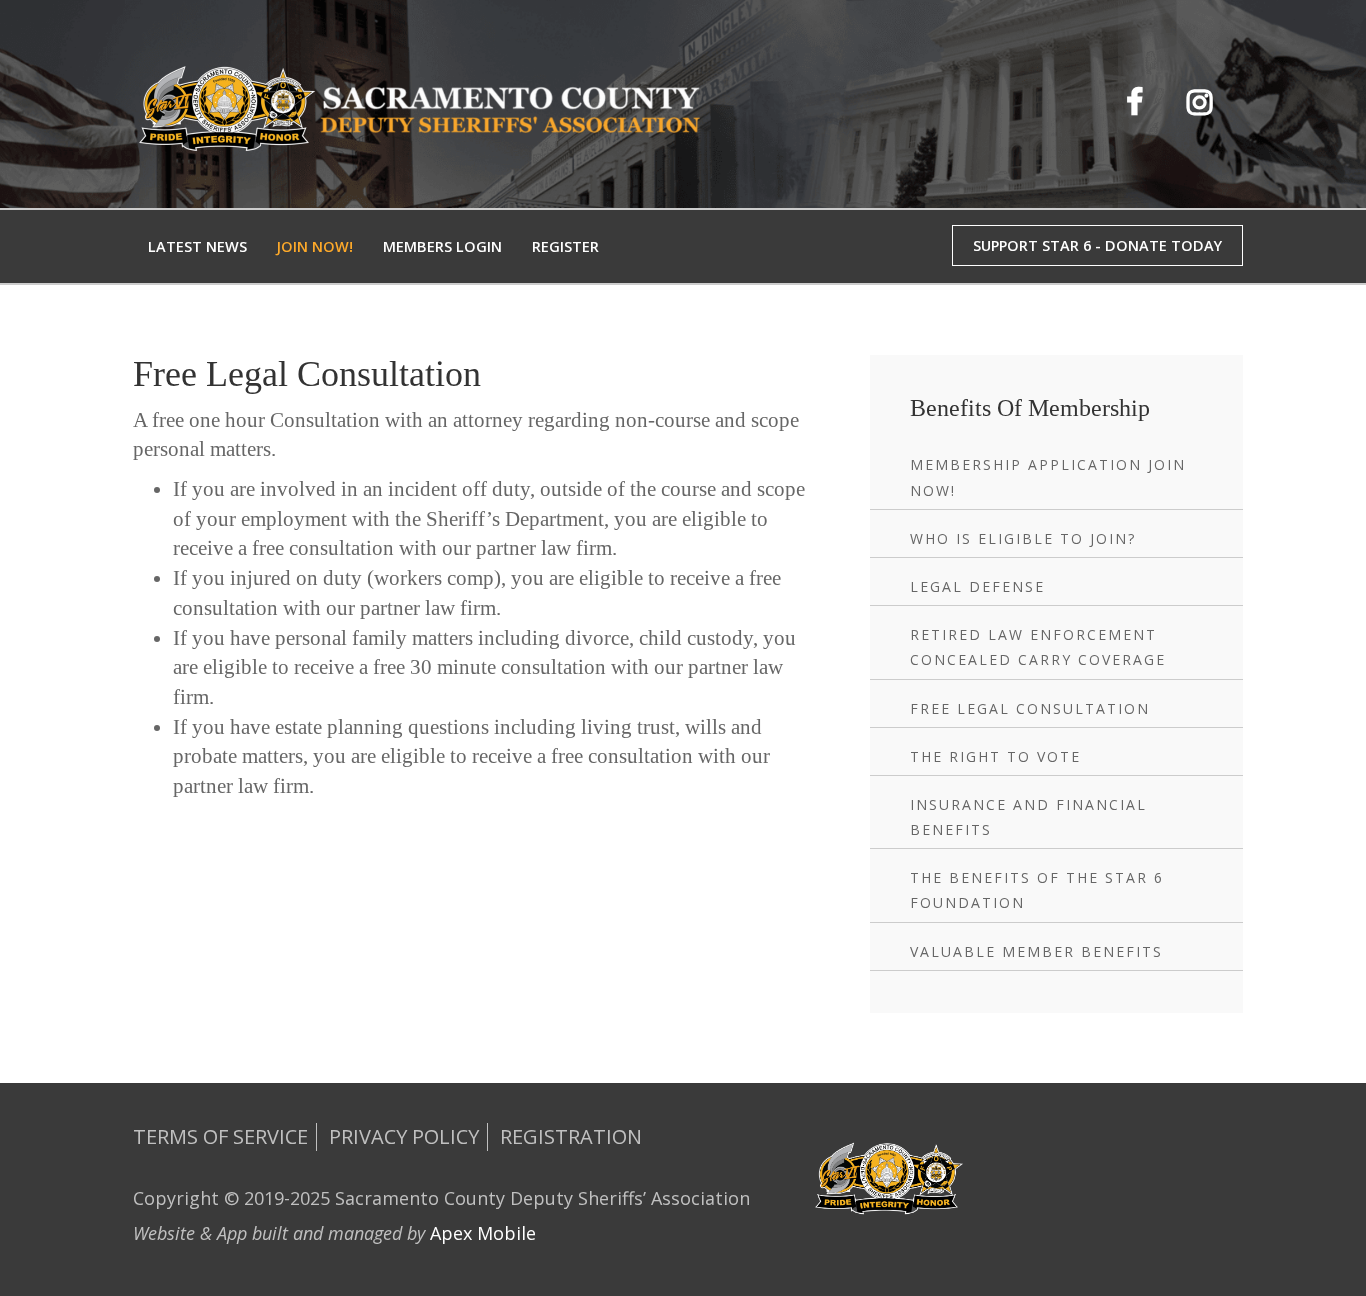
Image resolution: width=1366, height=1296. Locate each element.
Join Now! (315, 246)
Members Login (442, 246)
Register (565, 246)
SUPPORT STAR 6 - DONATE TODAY (1097, 245)
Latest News (197, 246)
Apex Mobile (483, 1233)
